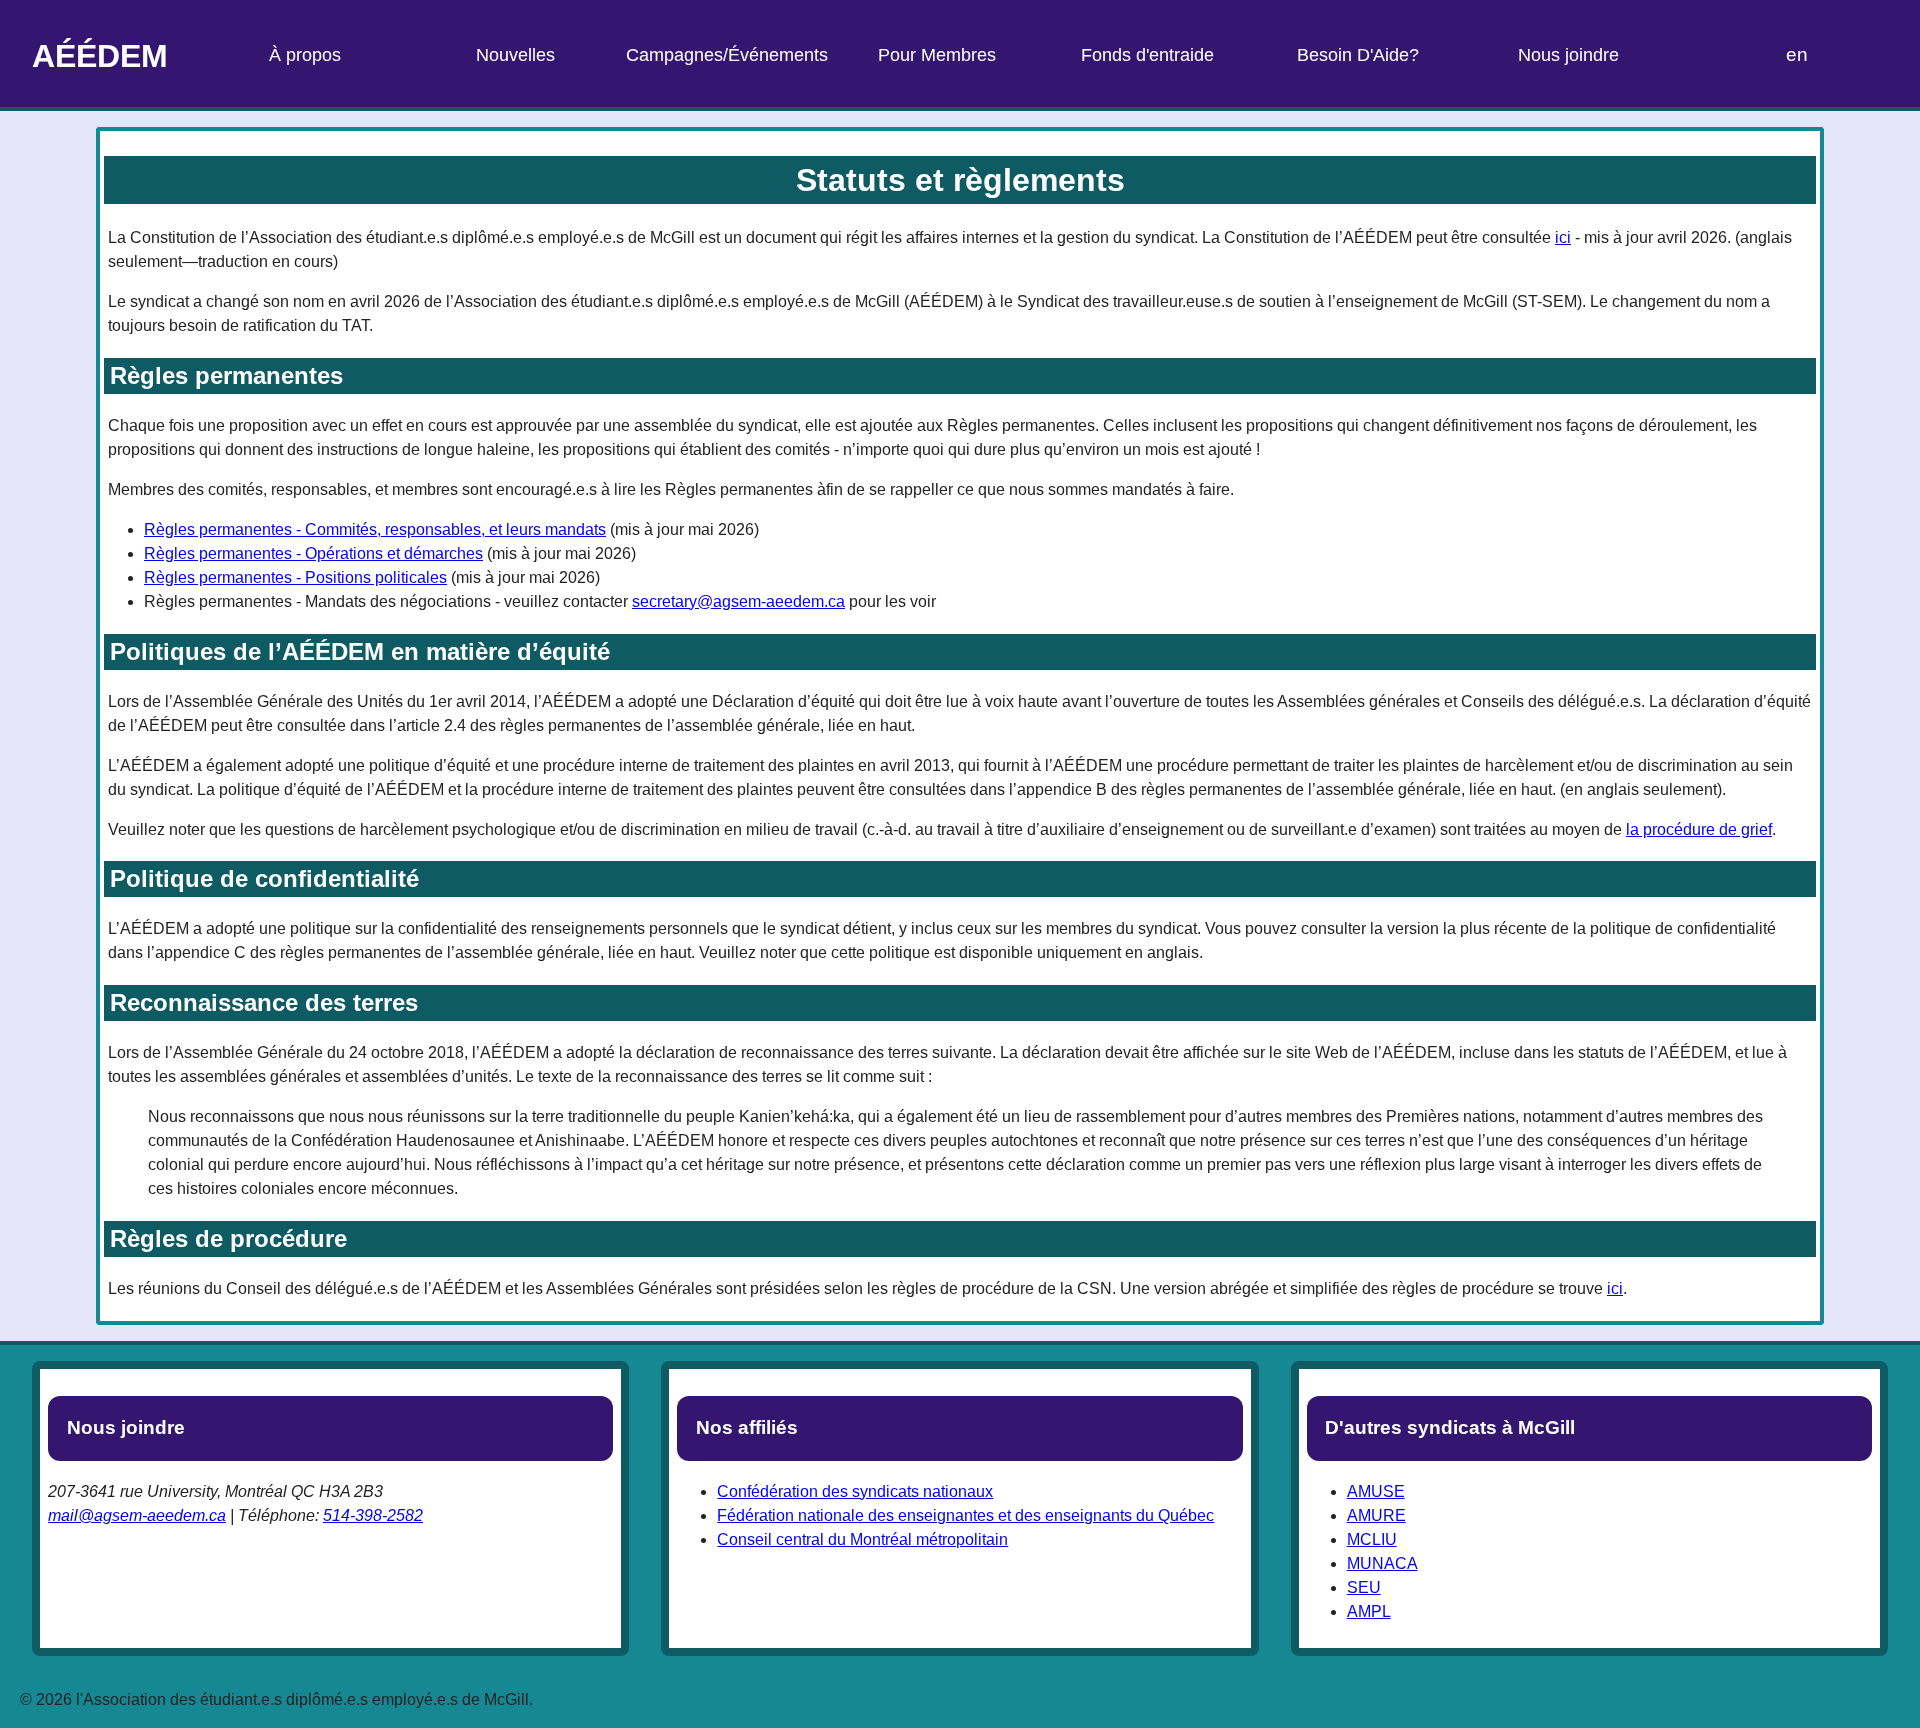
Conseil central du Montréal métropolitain (862, 1539)
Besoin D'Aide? (1358, 55)
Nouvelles (515, 55)
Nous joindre (1568, 55)
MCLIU (1372, 1539)
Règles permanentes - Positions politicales (295, 577)
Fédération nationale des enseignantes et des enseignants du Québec (965, 1515)
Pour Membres (937, 55)
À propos (305, 55)
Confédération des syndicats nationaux (855, 1491)
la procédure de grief (1699, 829)
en (1797, 54)
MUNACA (1382, 1563)
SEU (1364, 1587)
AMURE (1376, 1515)
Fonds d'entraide (1147, 55)
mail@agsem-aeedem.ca (137, 1515)
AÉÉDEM (100, 56)
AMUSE (1376, 1491)
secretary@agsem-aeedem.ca (738, 601)
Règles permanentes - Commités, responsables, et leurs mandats (375, 529)
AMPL (1369, 1611)
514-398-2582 (373, 1515)
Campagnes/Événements (727, 55)
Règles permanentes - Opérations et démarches (313, 553)
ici (1563, 237)
